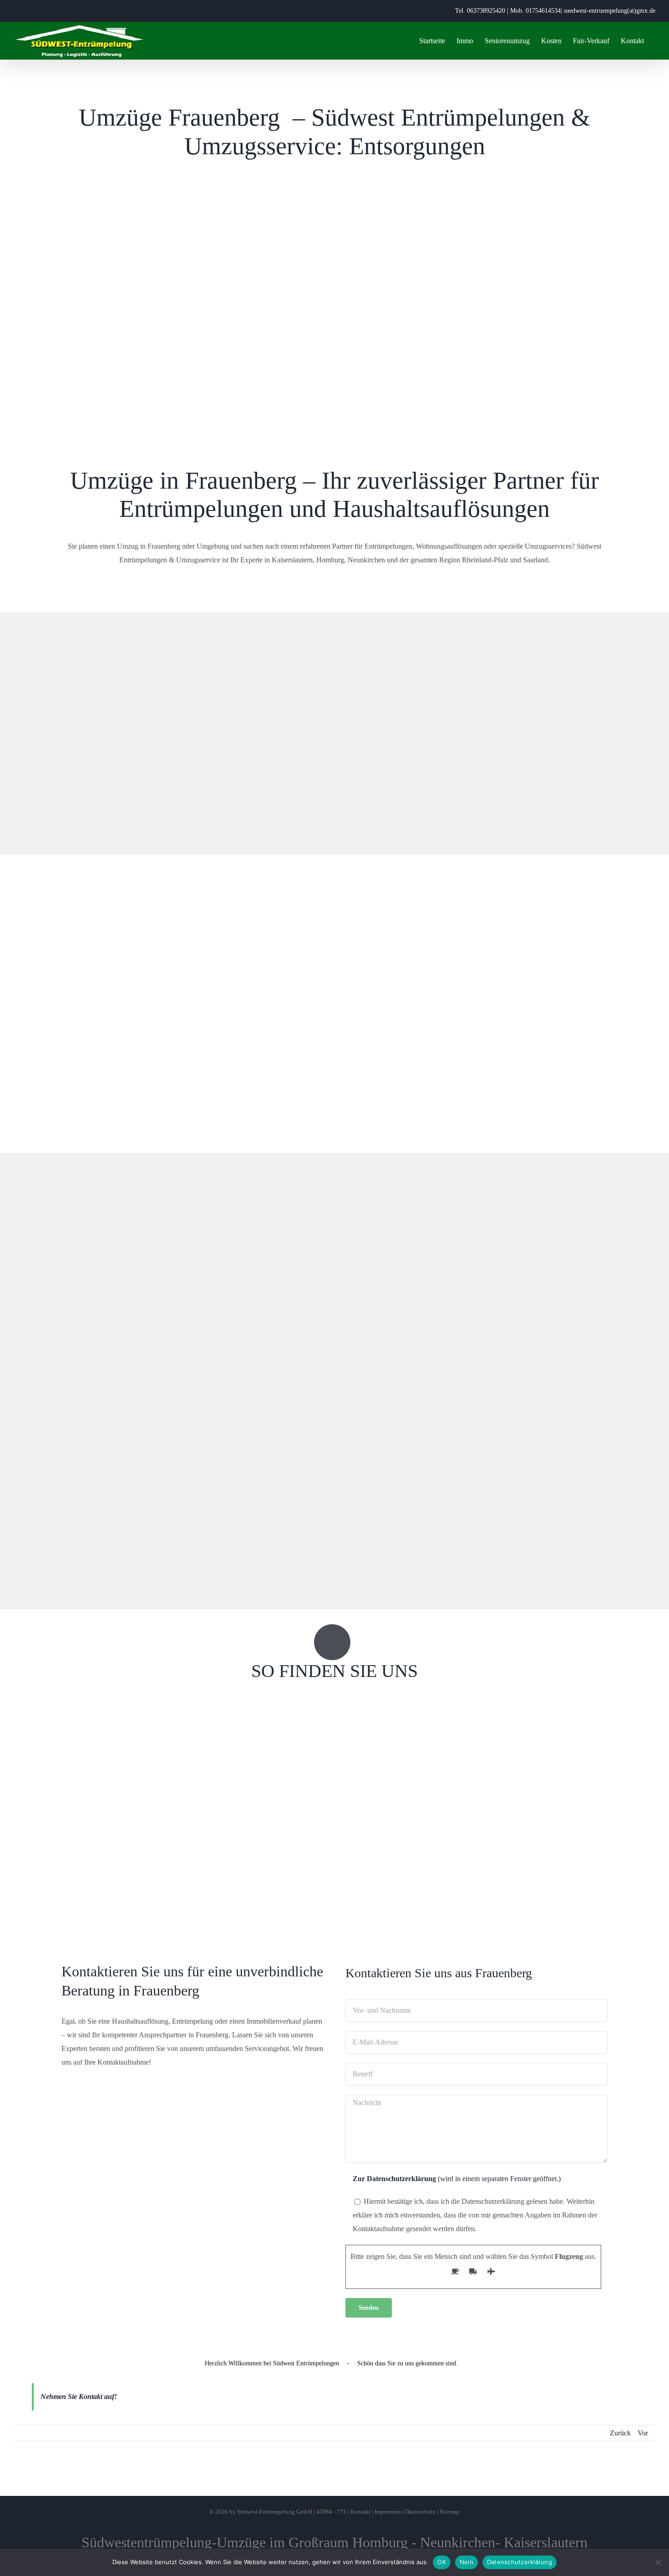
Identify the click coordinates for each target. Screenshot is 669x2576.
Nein (466, 2562)
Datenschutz (420, 2512)
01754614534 (543, 11)
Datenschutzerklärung (519, 2562)
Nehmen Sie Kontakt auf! (79, 2397)
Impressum (388, 2512)
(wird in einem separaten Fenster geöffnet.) (457, 2179)
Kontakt (360, 2512)
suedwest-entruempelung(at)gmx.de (610, 11)
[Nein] (658, 2562)
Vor (643, 2433)
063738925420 (486, 11)
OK (442, 2562)
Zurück (620, 2433)
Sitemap (450, 2512)
